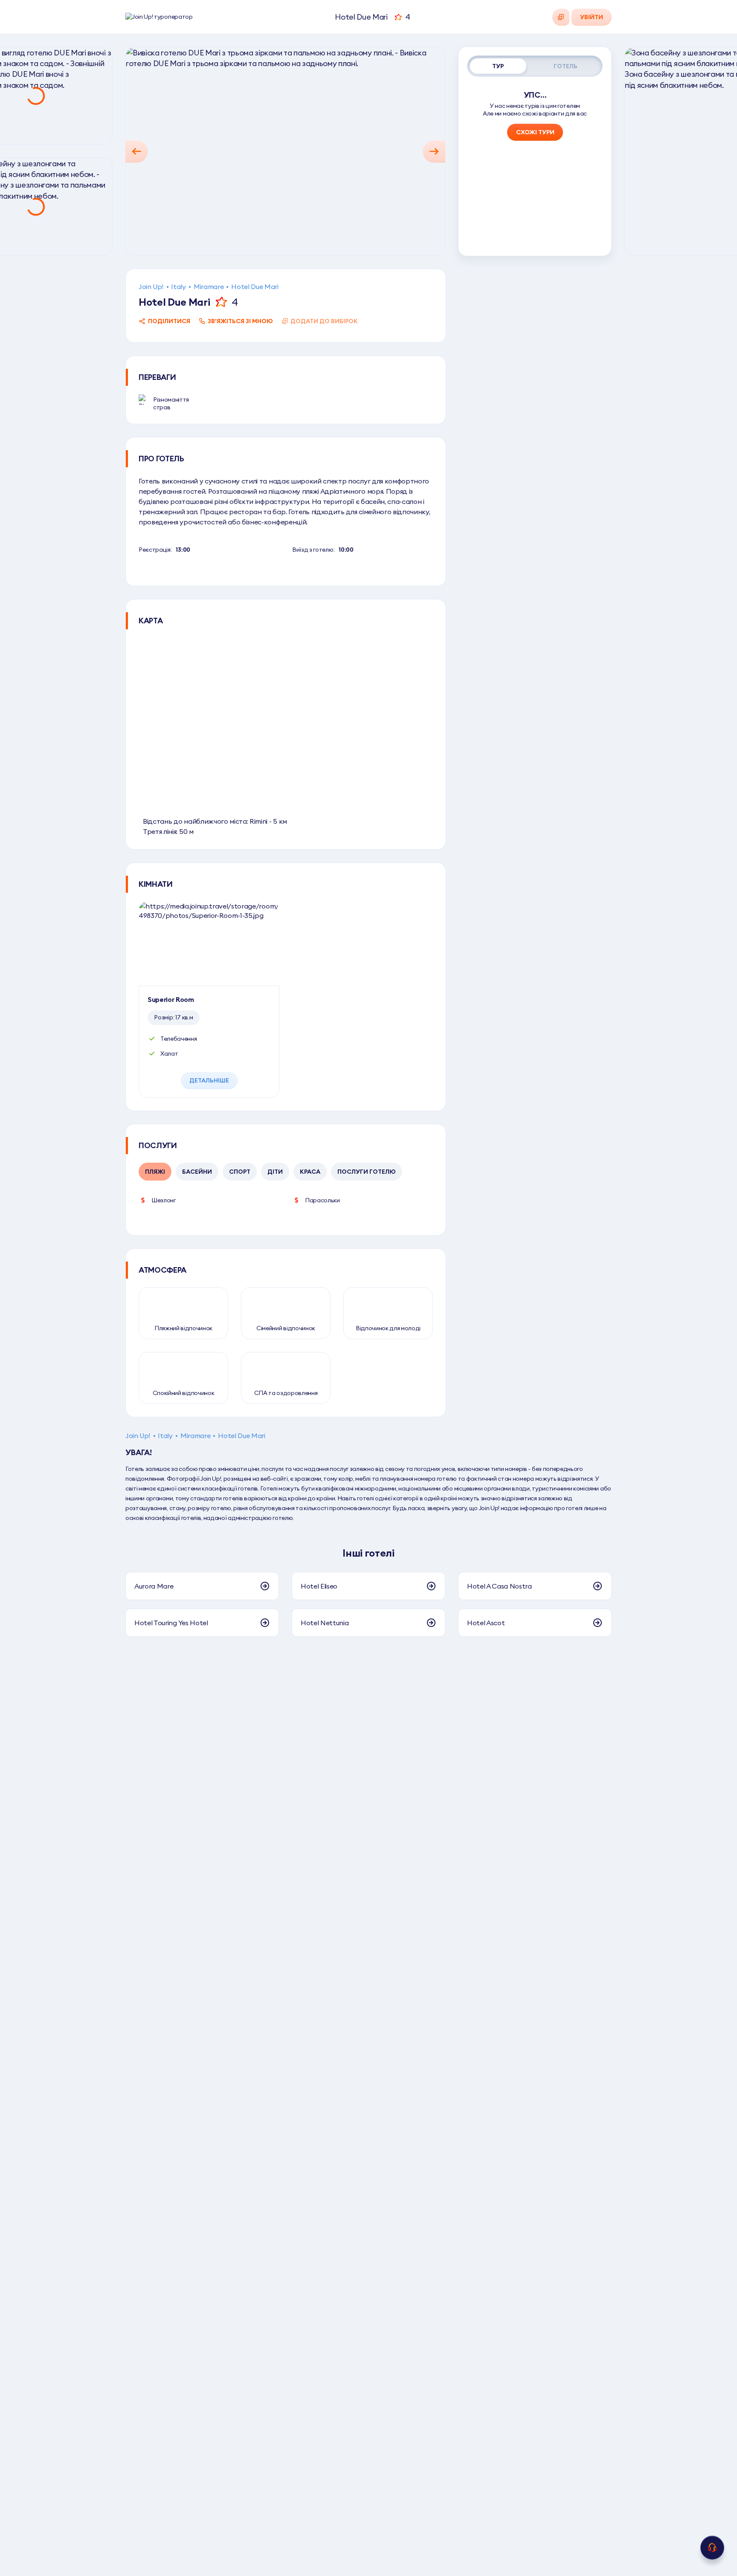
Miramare (209, 287)
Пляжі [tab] (155, 1172)
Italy (178, 287)
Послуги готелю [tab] (367, 1172)
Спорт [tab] (240, 1172)
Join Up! (151, 287)
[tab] (498, 66)
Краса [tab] (310, 1172)
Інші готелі (368, 1553)
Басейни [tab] (197, 1172)
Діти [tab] (275, 1172)
